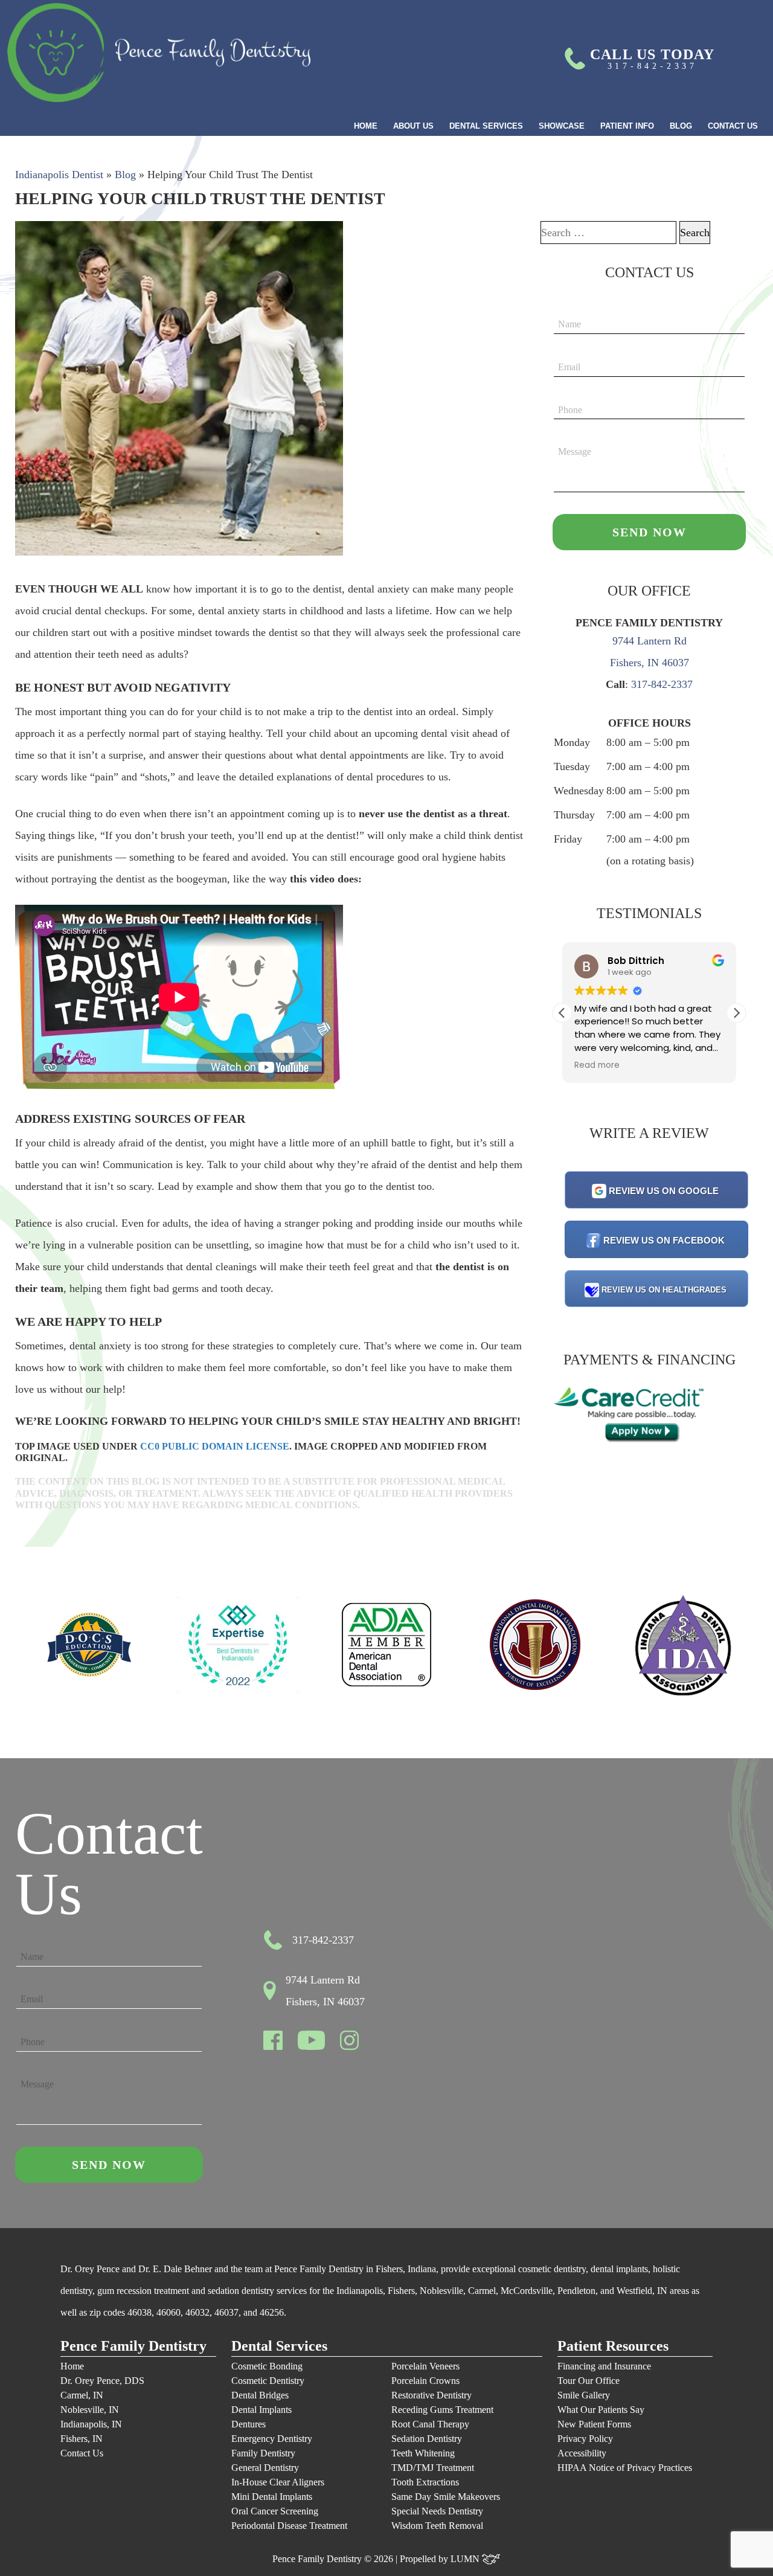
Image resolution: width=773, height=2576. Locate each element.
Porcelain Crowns (425, 2381)
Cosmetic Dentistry (268, 2381)
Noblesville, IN (90, 2410)
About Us (413, 126)
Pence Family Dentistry (133, 2346)
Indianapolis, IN (91, 2424)
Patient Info (627, 126)
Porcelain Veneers (425, 2366)
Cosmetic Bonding (267, 2366)
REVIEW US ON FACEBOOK (664, 1240)
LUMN (466, 2559)
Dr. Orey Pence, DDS (102, 2381)
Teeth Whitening (423, 2453)
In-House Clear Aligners (278, 2482)
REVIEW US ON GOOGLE (664, 1191)
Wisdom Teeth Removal (437, 2526)
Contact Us (733, 126)
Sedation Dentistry (427, 2439)
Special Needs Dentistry (437, 2511)
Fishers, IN (82, 2439)
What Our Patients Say (601, 2410)
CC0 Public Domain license (215, 1446)
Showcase (562, 126)
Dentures (249, 2424)
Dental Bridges (260, 2395)
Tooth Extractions (425, 2482)
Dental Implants (261, 2410)
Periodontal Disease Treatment (289, 2526)
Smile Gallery (584, 2395)
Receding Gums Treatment (442, 2410)
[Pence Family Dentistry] (159, 53)
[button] (736, 1013)
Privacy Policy (585, 2439)
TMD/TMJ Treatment (433, 2468)
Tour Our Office (589, 2381)
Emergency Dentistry (272, 2439)
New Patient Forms (594, 2424)
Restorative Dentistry (431, 2395)
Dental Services (486, 126)
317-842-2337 (662, 684)
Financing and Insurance (604, 2366)
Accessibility (582, 2453)
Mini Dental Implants (272, 2497)
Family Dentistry (263, 2453)
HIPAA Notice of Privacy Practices (625, 2468)
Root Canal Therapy (430, 2424)
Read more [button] (597, 1065)
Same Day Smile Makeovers (446, 2497)
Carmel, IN (82, 2395)
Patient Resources (613, 2346)
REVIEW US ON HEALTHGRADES (664, 1290)
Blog (681, 126)
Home (366, 126)
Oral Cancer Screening (275, 2511)
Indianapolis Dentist (59, 175)
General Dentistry (265, 2468)
